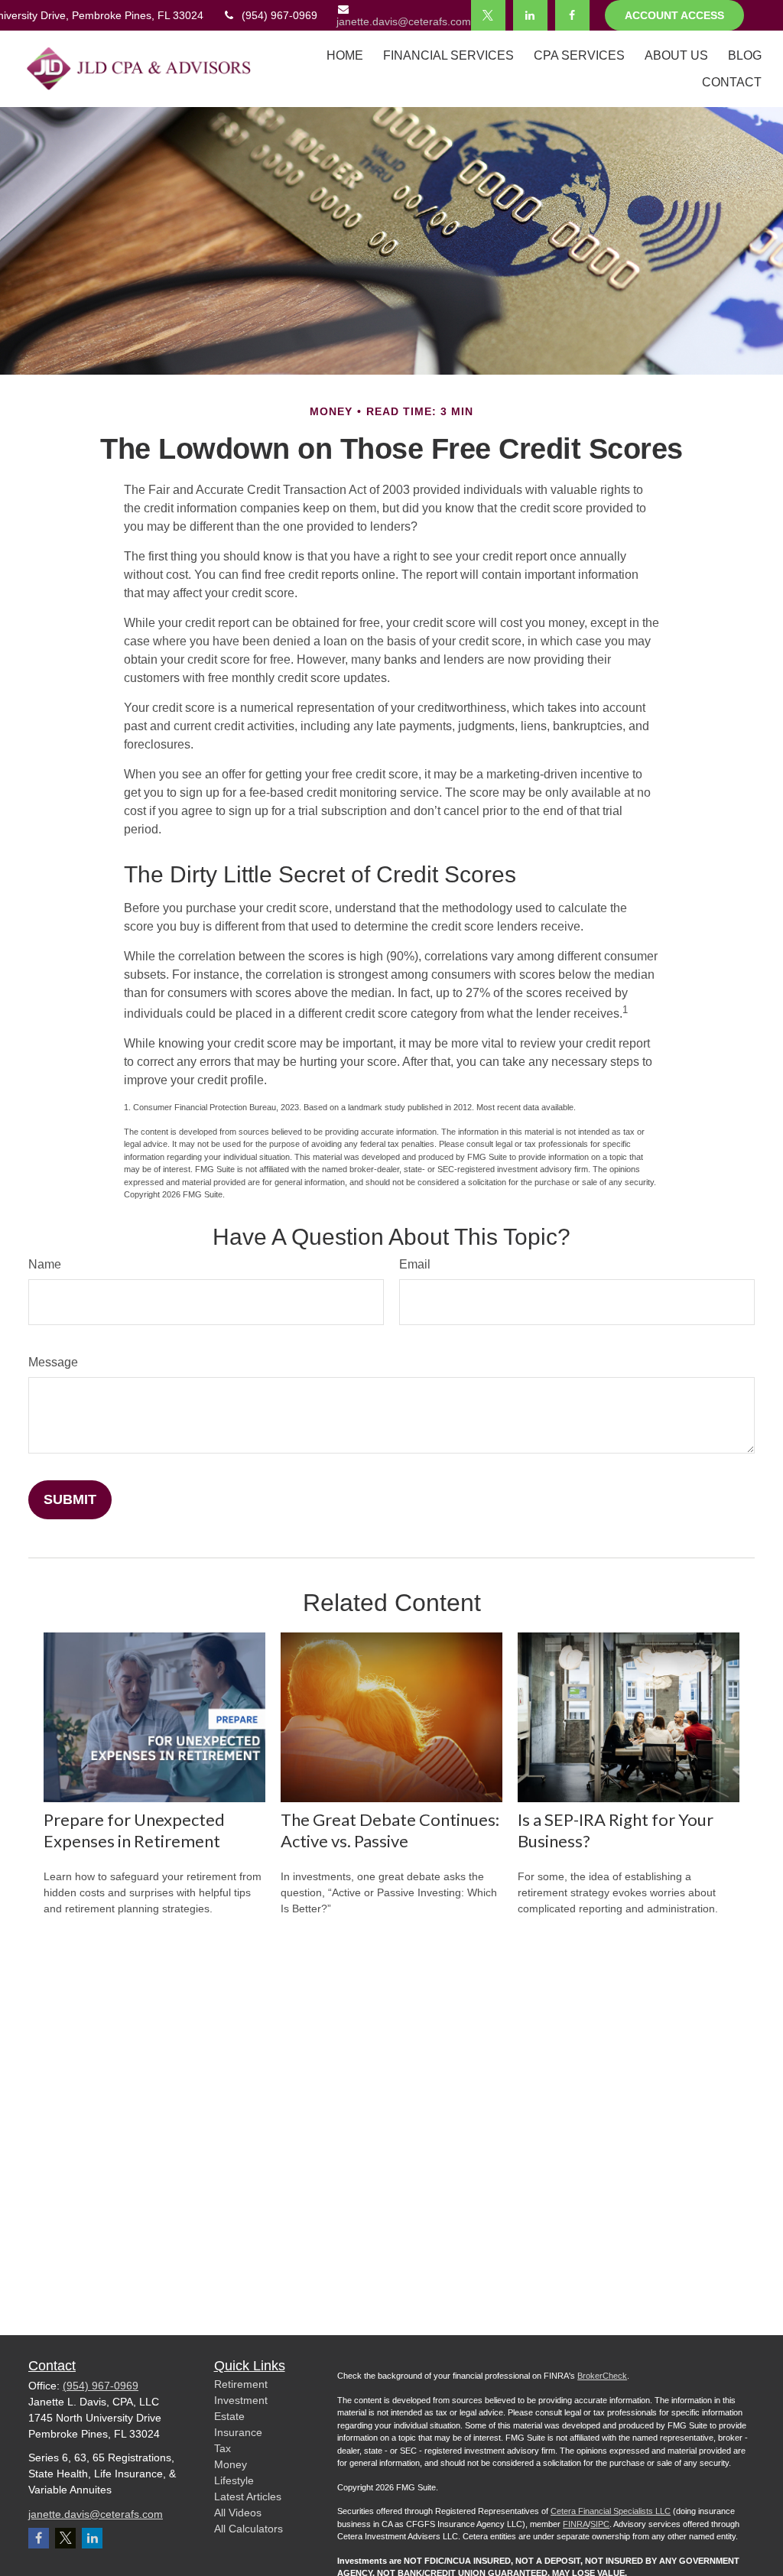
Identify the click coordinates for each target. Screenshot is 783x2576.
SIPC (600, 2524)
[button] (345, 55)
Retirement (241, 2384)
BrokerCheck (602, 2376)
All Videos (238, 2513)
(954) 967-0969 (279, 15)
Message (53, 1362)
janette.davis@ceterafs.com (404, 21)
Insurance (238, 2432)
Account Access (674, 15)
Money (231, 2464)
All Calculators (249, 2529)
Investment (241, 2400)
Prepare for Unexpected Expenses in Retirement (134, 1830)
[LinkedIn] (530, 15)
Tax (223, 2448)
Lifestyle (234, 2480)
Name (45, 1264)
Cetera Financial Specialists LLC (611, 2511)
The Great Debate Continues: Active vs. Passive (390, 1830)
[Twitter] (488, 15)
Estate (229, 2416)
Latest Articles (248, 2496)
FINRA (575, 2524)
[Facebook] (572, 15)
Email (415, 1264)
